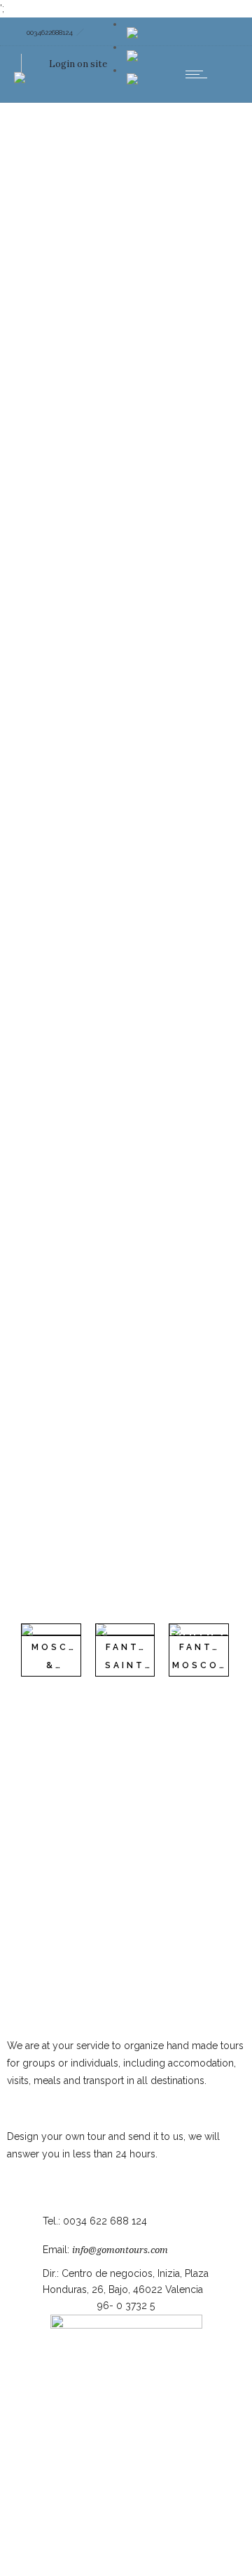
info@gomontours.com (120, 2250)
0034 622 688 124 (105, 2221)
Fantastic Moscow (212, 1657)
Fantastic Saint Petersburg (141, 1666)
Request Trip (36, 2171)
